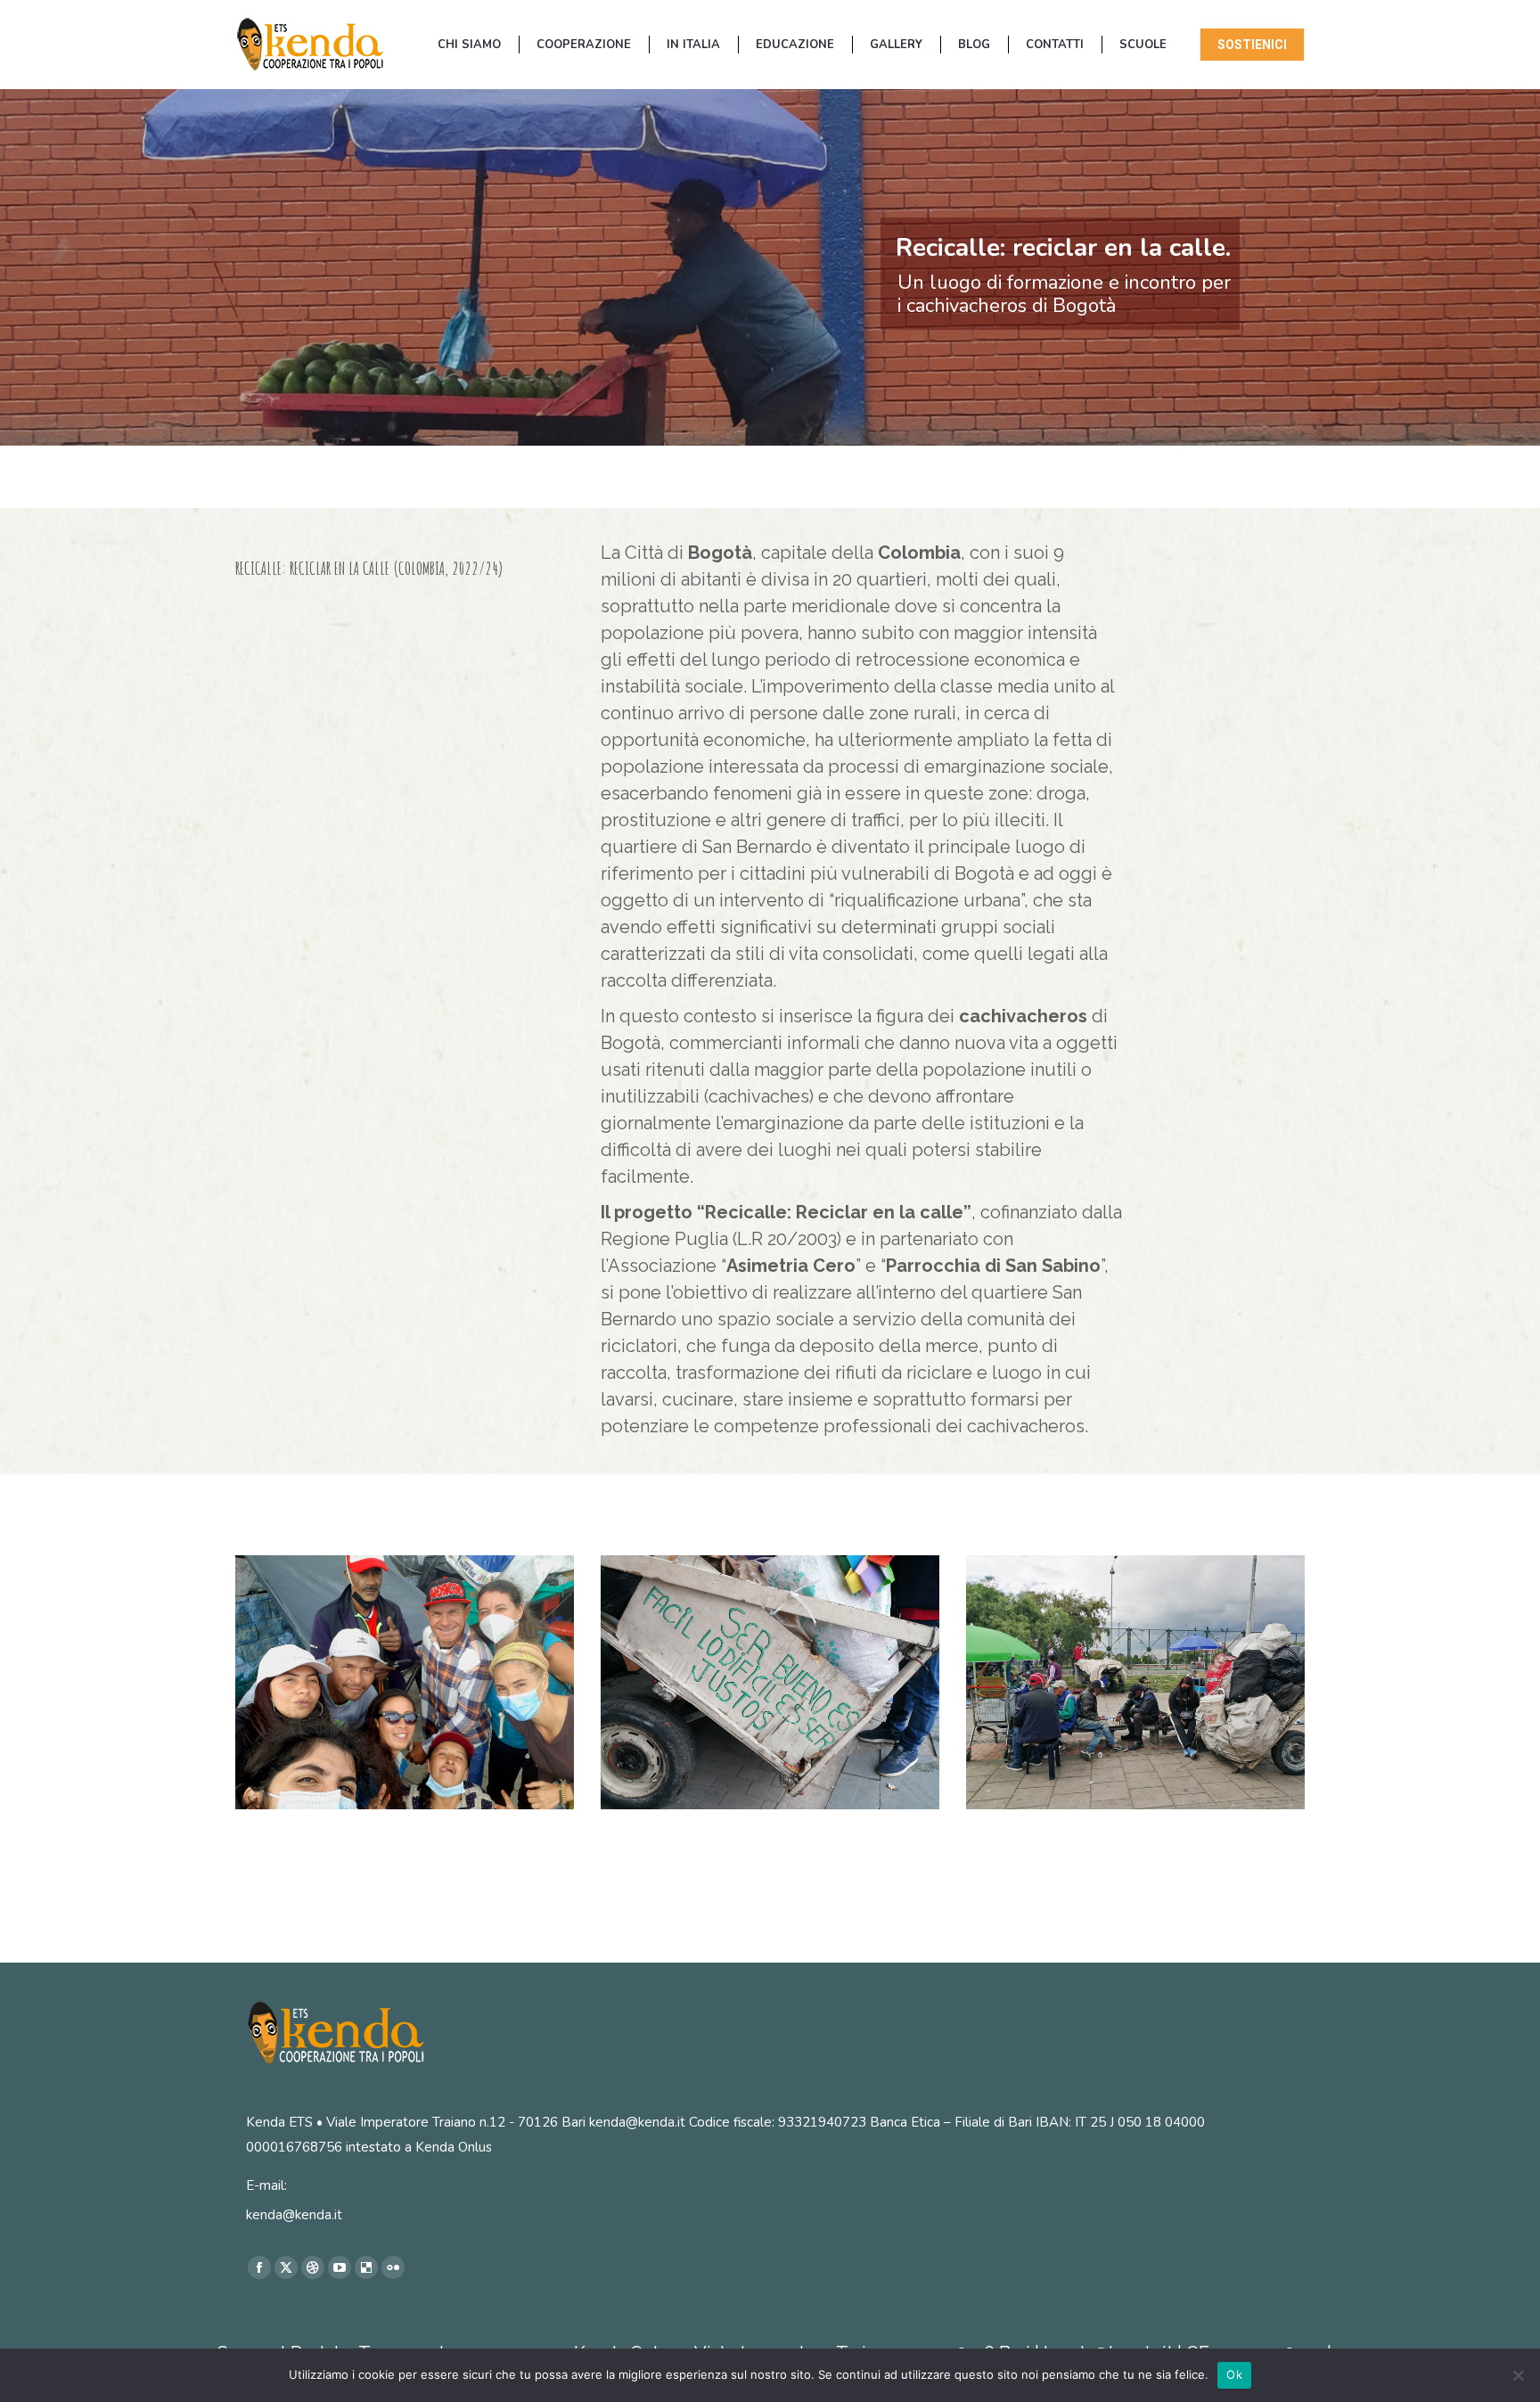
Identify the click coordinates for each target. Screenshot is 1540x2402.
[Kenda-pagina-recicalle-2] (1135, 1682)
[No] (1518, 2375)
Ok (1234, 2374)
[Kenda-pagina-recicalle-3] (770, 1682)
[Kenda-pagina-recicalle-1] (405, 1682)
